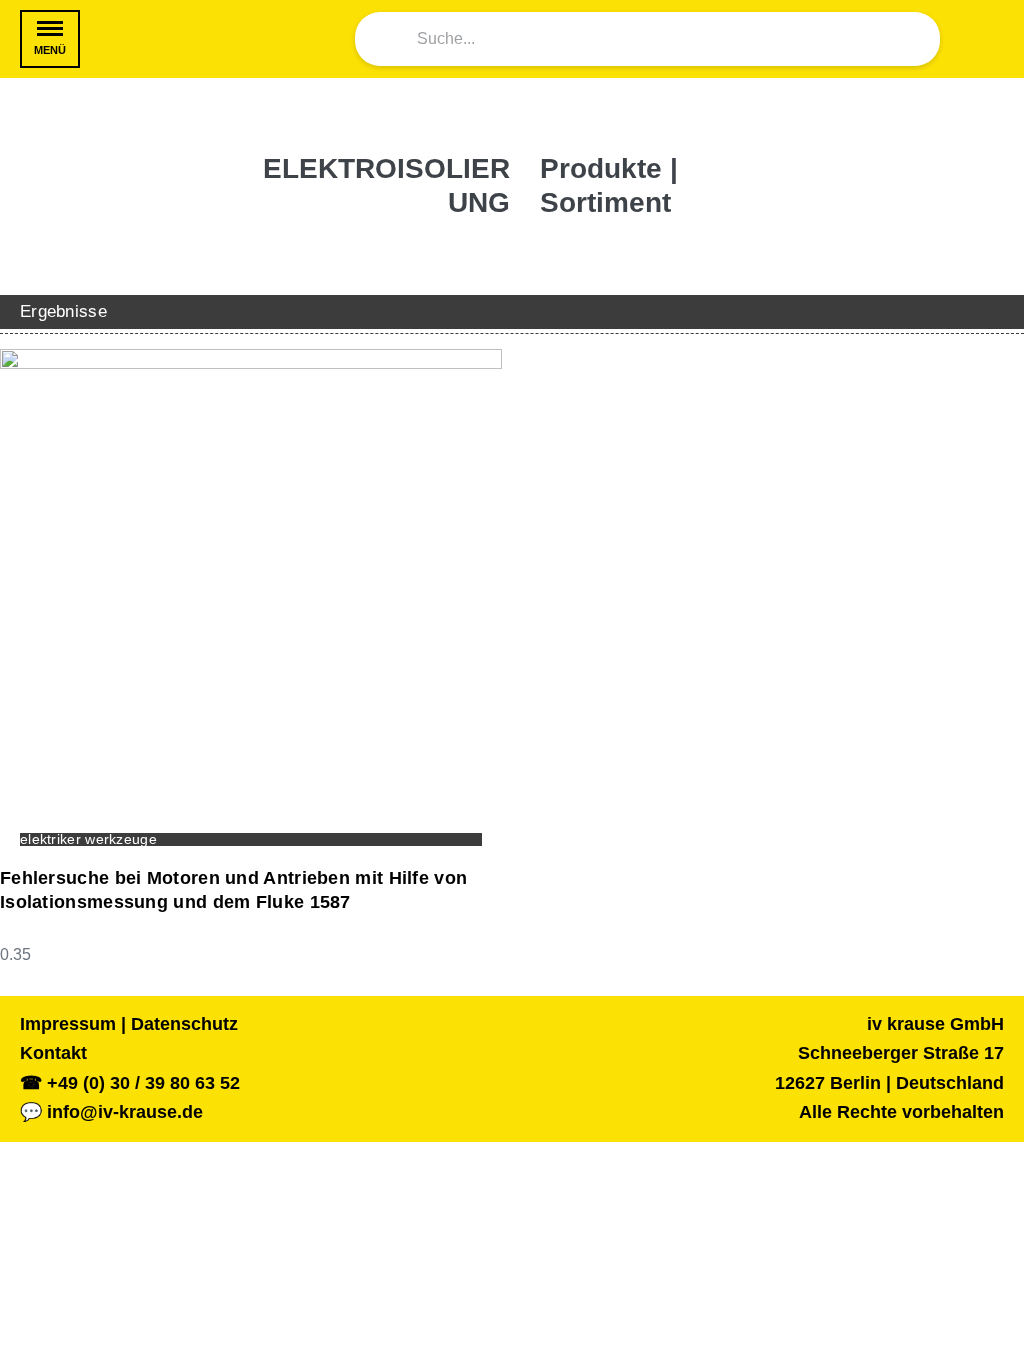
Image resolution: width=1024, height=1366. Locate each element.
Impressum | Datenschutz (129, 1024)
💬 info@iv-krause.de (111, 1112)
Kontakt (53, 1053)
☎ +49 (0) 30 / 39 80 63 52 (130, 1083)
